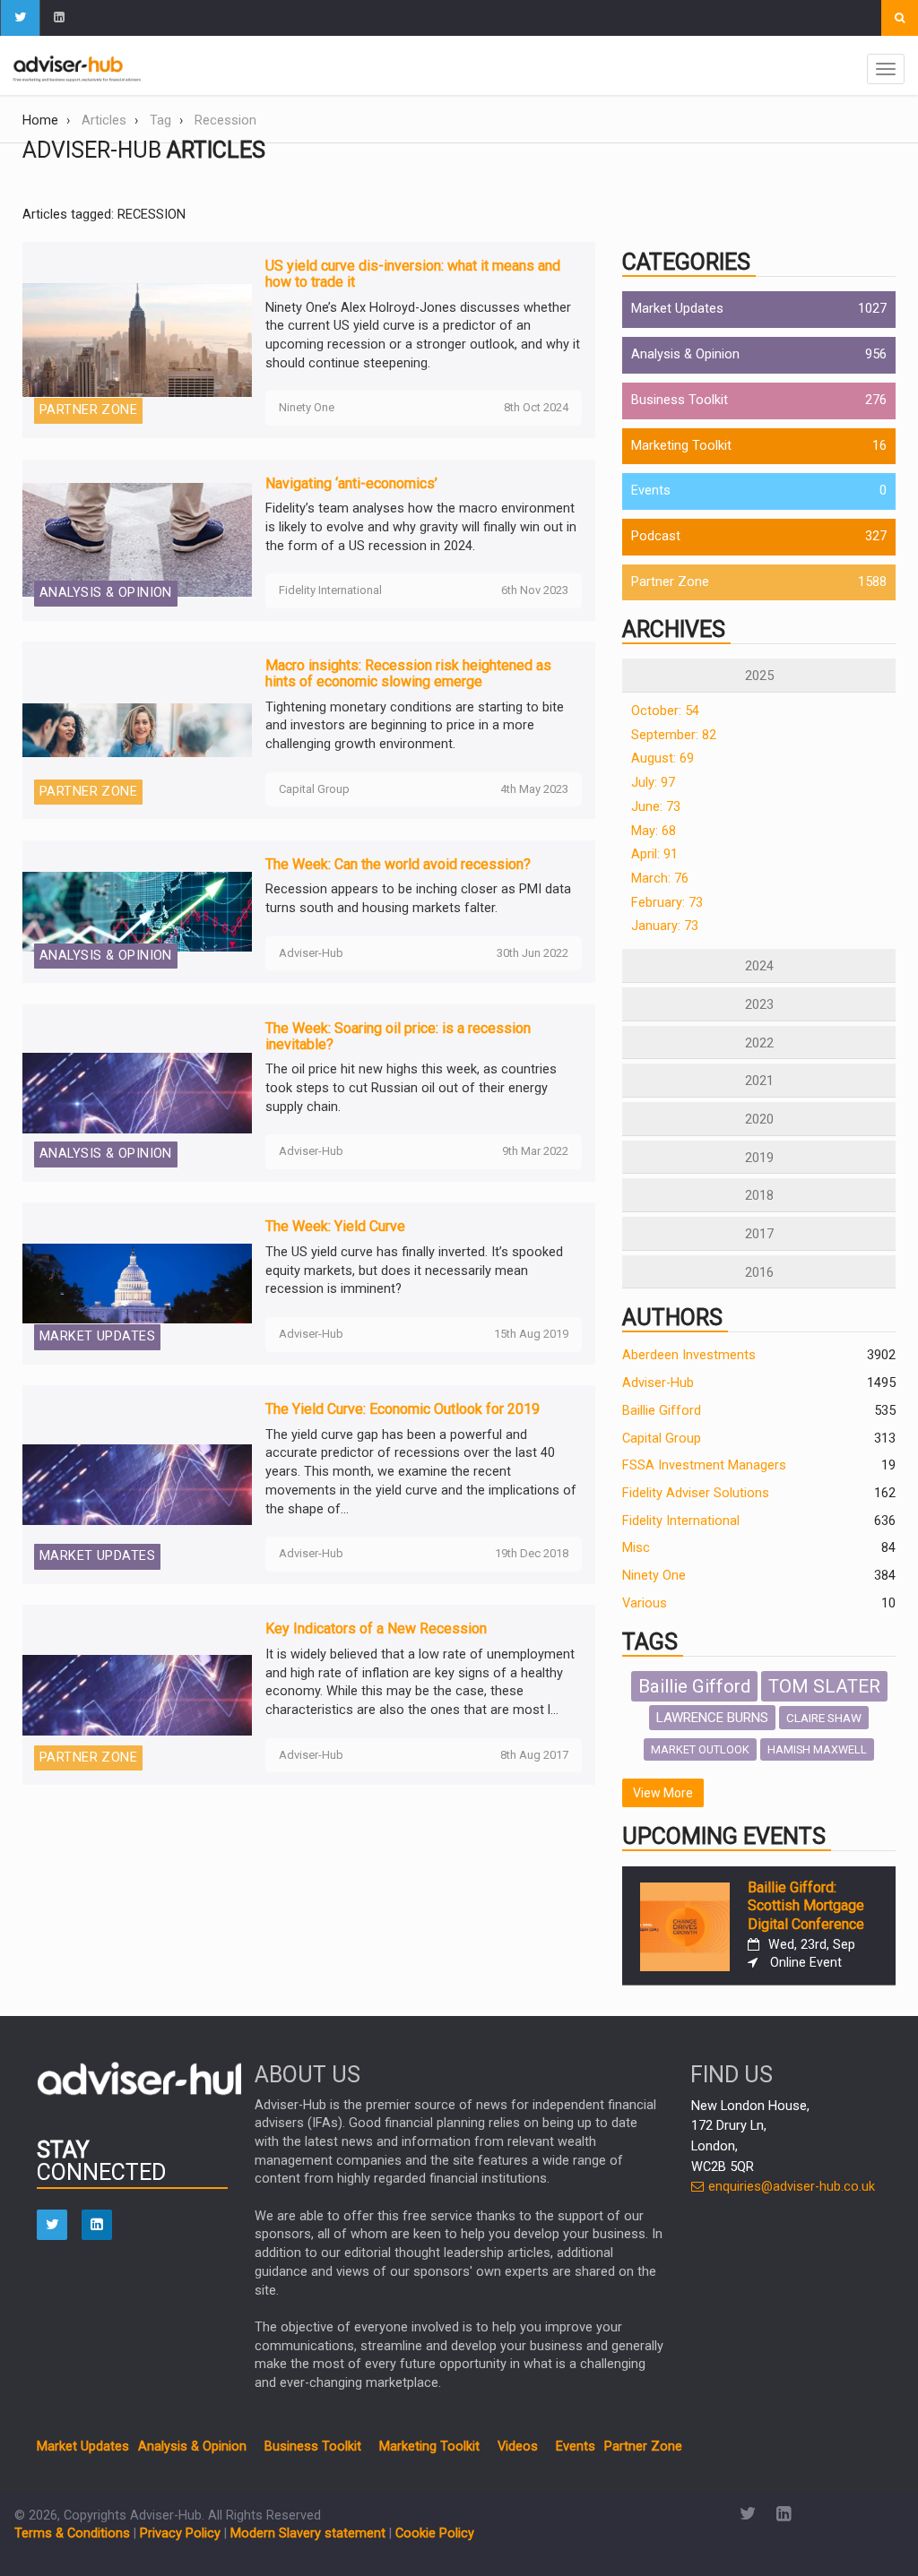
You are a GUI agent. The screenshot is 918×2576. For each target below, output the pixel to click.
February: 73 (667, 903)
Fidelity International (681, 1521)
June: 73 (656, 807)
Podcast (656, 536)
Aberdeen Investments (689, 1355)
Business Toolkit (680, 400)
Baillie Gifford (662, 1411)
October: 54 (665, 711)
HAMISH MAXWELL (817, 1749)
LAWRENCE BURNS (712, 1718)
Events (651, 491)
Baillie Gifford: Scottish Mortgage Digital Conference (806, 1906)
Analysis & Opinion (685, 354)
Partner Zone (670, 582)
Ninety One (654, 1576)
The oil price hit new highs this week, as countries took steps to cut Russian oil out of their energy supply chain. (411, 1088)
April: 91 (654, 854)
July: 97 (653, 783)
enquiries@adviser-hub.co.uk (790, 2187)
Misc (636, 1548)
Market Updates (677, 309)
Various (645, 1603)
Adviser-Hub (658, 1383)
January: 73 (665, 926)
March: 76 (660, 879)
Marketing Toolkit (681, 446)
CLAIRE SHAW (824, 1718)
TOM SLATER (824, 1686)
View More (663, 1793)
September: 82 (674, 735)
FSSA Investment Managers (704, 1465)
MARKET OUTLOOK (700, 1749)
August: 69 (663, 758)
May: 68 (654, 831)
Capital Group (662, 1439)
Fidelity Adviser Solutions (696, 1493)
